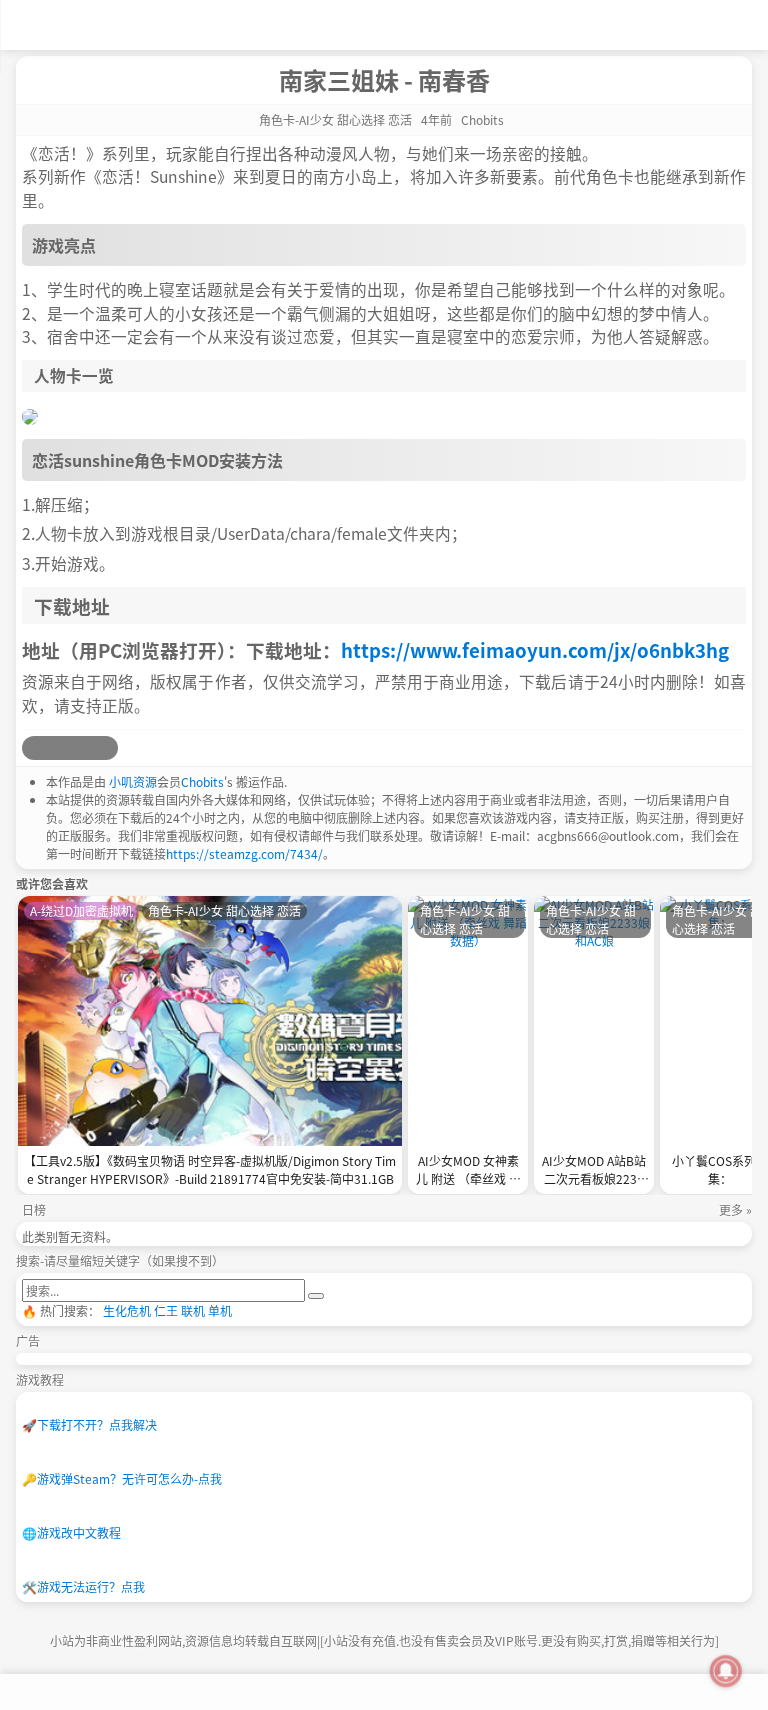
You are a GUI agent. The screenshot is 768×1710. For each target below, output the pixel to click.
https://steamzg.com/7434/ (244, 853)
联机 (193, 1310)
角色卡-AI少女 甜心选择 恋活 (335, 119)
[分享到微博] (34, 748)
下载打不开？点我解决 (89, 1424)
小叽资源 (133, 781)
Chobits (202, 781)
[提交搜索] (316, 1296)
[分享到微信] (82, 748)
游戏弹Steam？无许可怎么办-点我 (122, 1478)
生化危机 (127, 1310)
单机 (220, 1310)
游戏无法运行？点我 (83, 1586)
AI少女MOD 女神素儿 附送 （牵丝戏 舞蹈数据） (468, 1171)
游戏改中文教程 (71, 1532)
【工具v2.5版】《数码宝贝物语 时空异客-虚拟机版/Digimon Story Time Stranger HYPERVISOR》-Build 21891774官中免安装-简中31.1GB (210, 1169)
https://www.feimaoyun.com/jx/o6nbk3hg (535, 649)
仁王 (166, 1310)
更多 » (735, 1209)
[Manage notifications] (726, 1671)
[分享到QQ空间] (58, 748)
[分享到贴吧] (106, 748)
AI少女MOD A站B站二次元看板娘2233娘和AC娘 (594, 1171)
